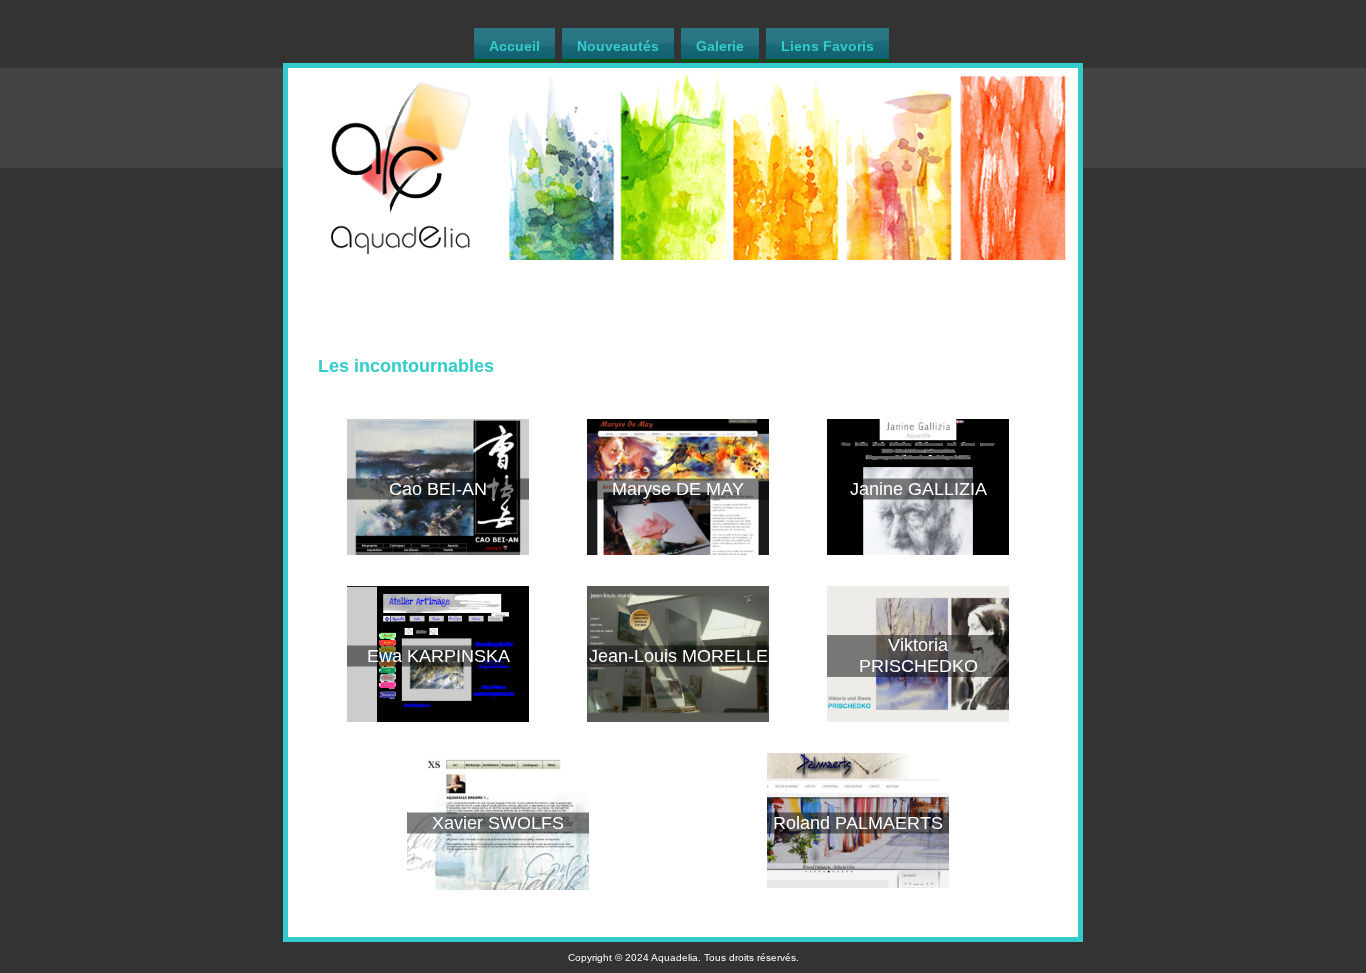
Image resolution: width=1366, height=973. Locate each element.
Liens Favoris (827, 46)
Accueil (514, 46)
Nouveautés (618, 46)
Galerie (720, 46)
